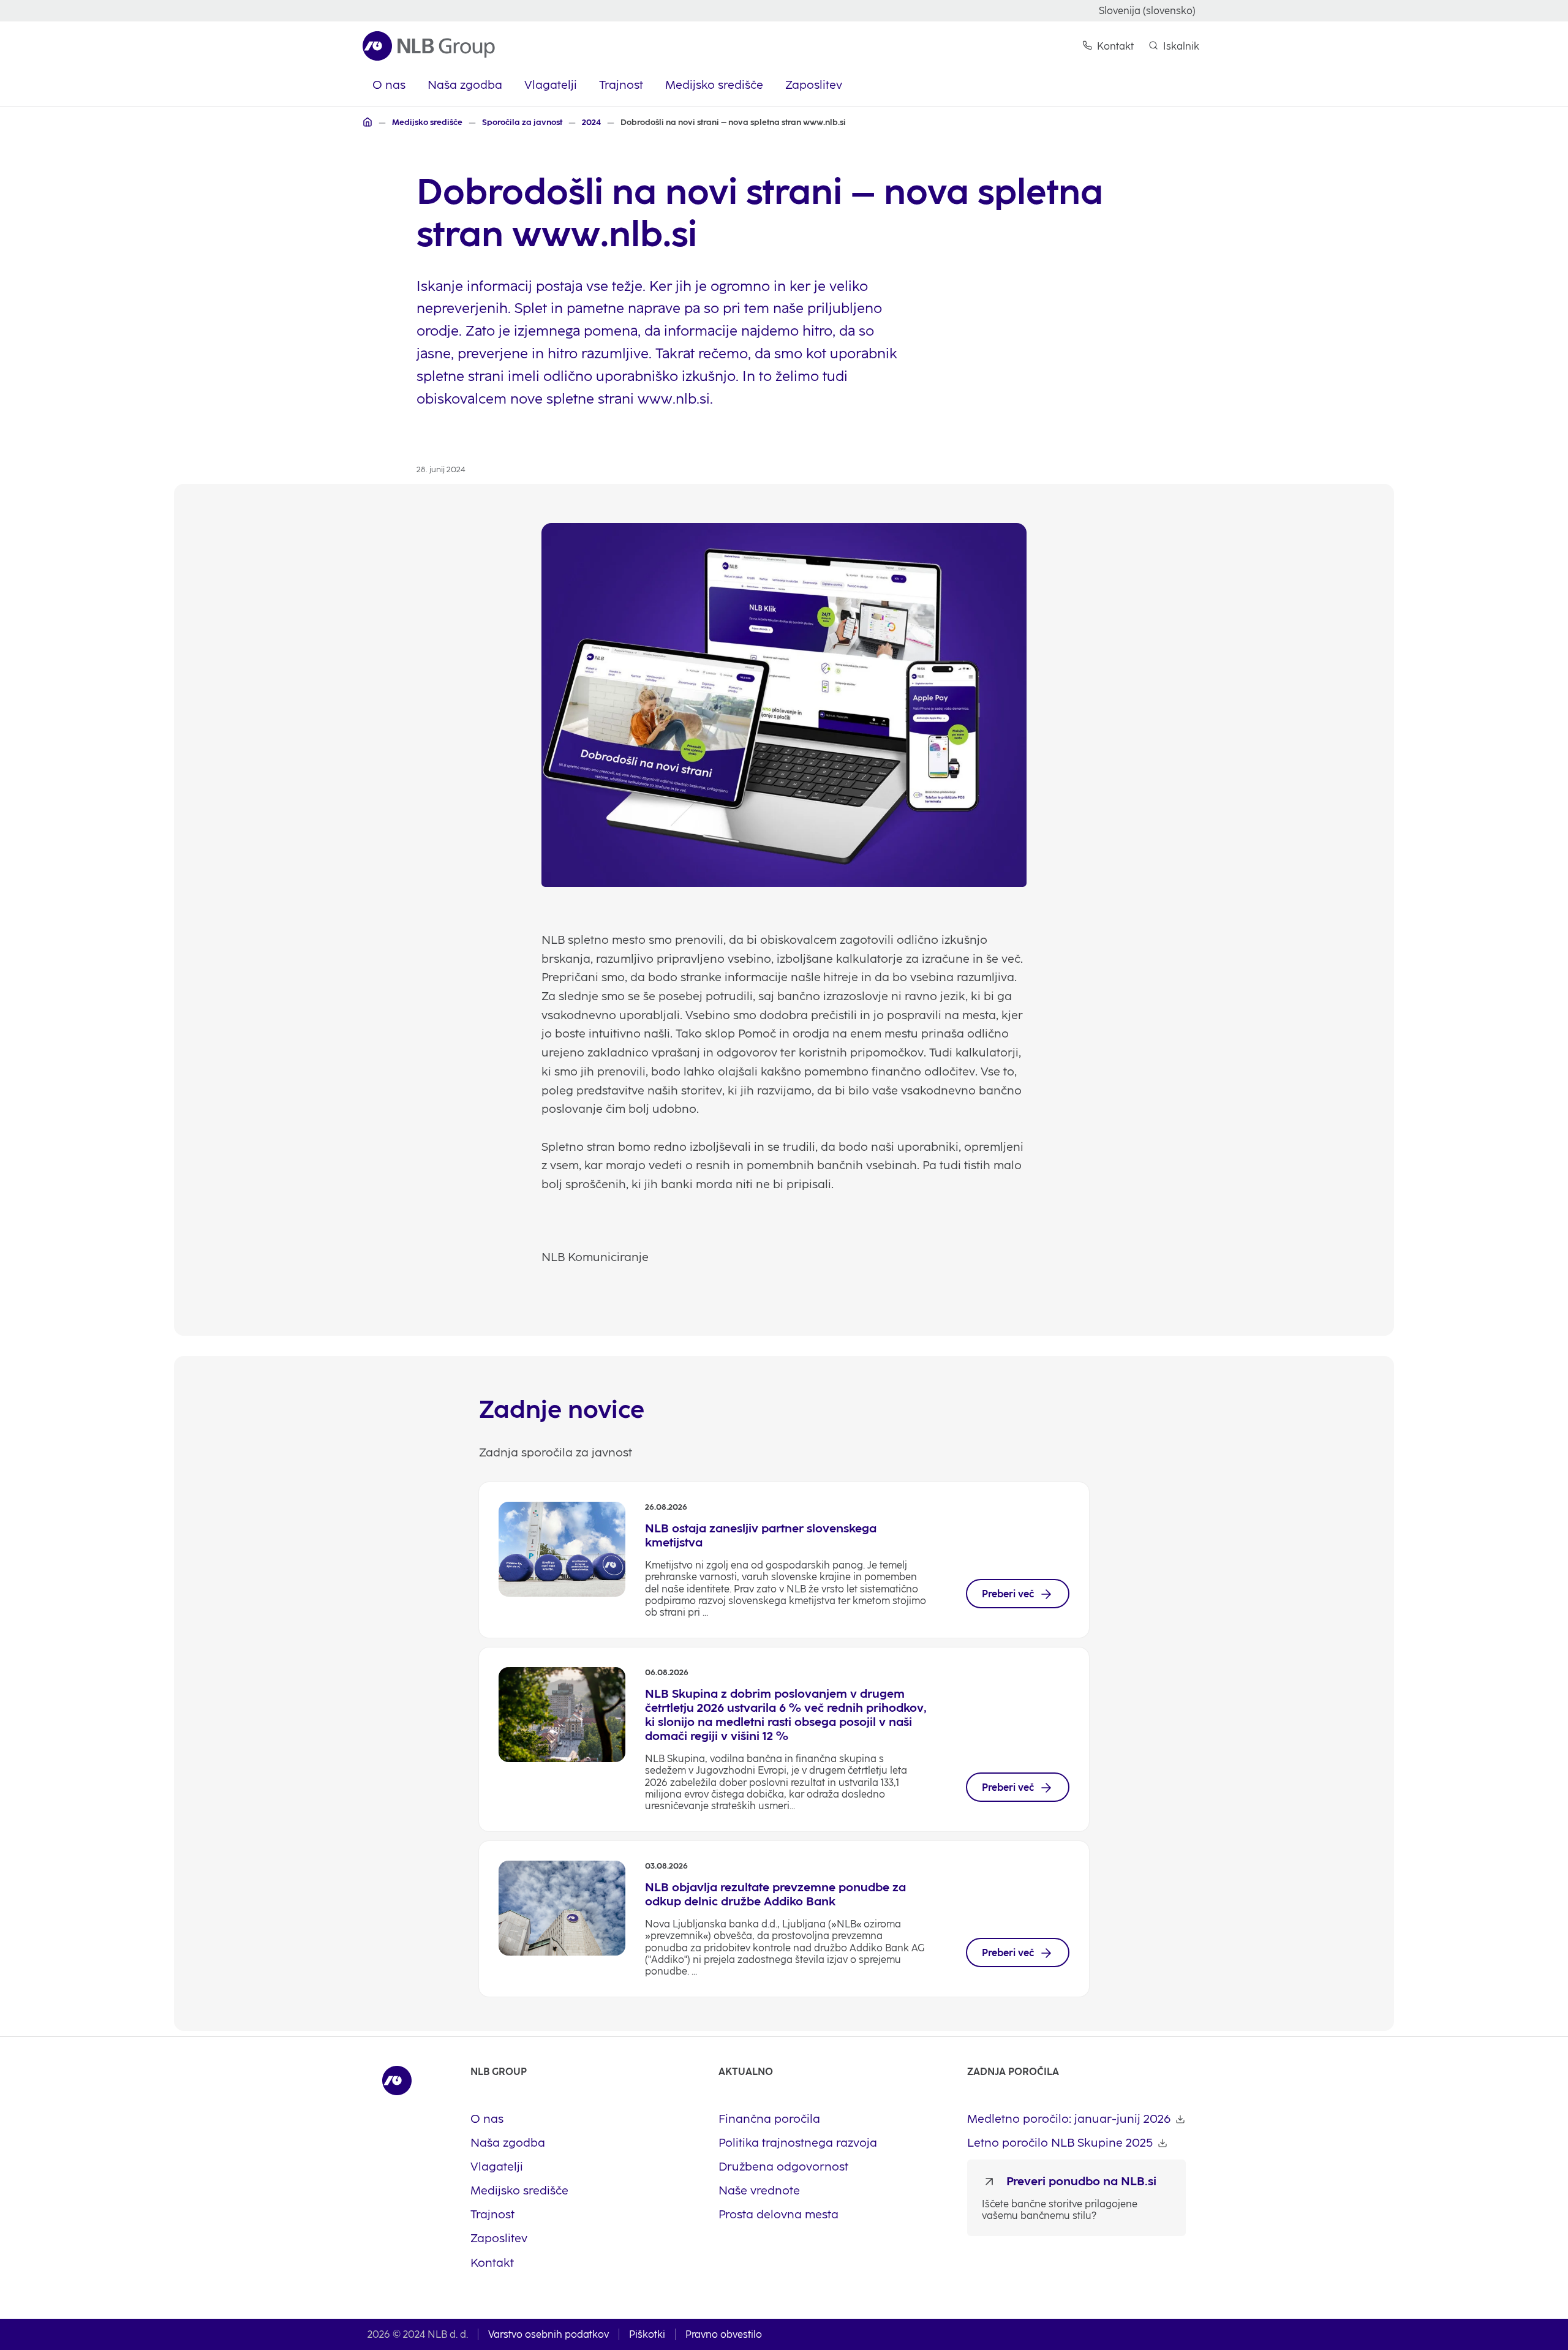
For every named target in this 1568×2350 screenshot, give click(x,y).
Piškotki (647, 2334)
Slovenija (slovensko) (1147, 11)
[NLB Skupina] (367, 122)
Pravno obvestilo (724, 2334)
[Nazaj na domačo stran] (429, 46)
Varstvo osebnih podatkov (548, 2334)
